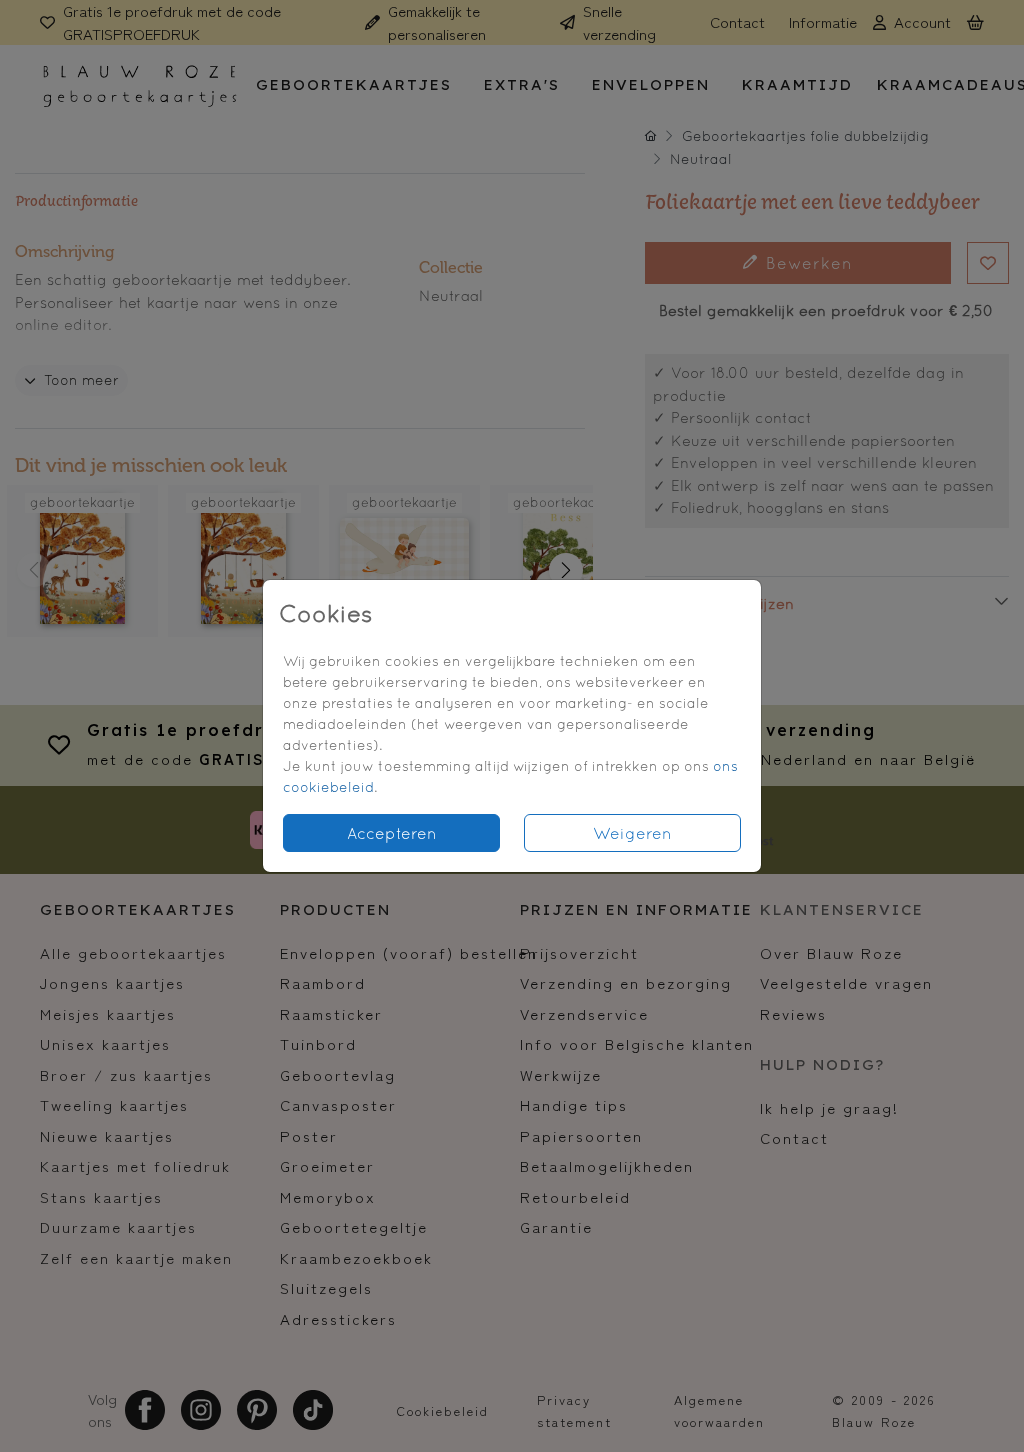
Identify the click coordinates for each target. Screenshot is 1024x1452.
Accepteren (392, 833)
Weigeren (632, 833)
